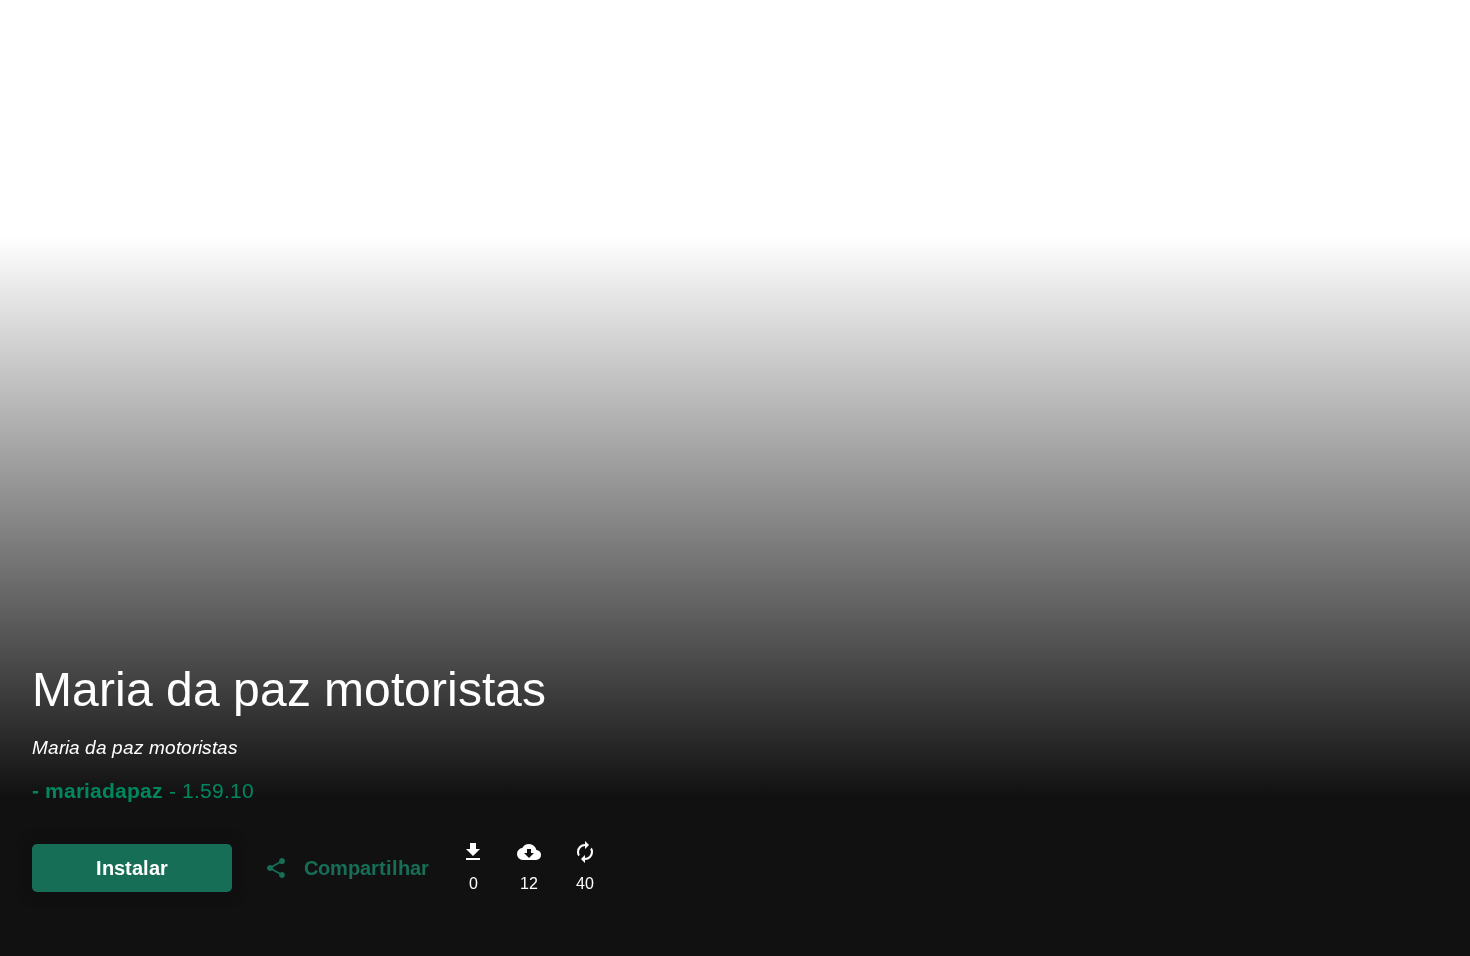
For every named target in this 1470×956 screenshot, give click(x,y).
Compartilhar (346, 868)
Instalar (132, 868)
